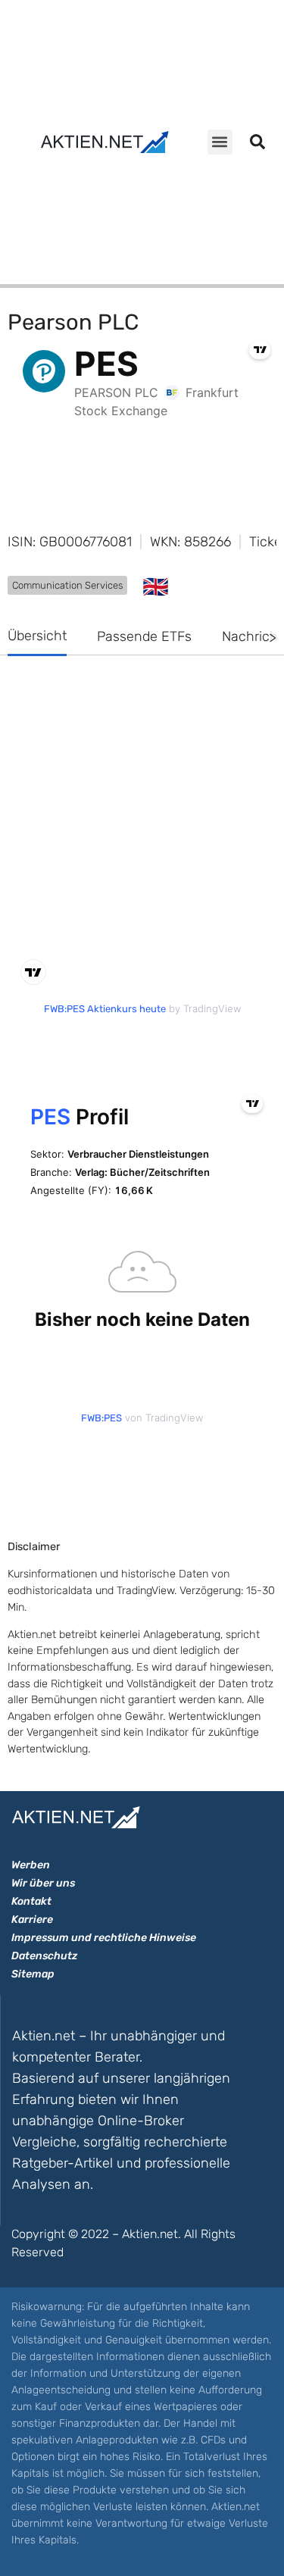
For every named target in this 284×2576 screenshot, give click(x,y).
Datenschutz (44, 1956)
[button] (220, 142)
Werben (31, 1865)
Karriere (32, 1919)
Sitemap (33, 1974)
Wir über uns (43, 1883)
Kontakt (31, 1901)
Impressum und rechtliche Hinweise (104, 1938)
